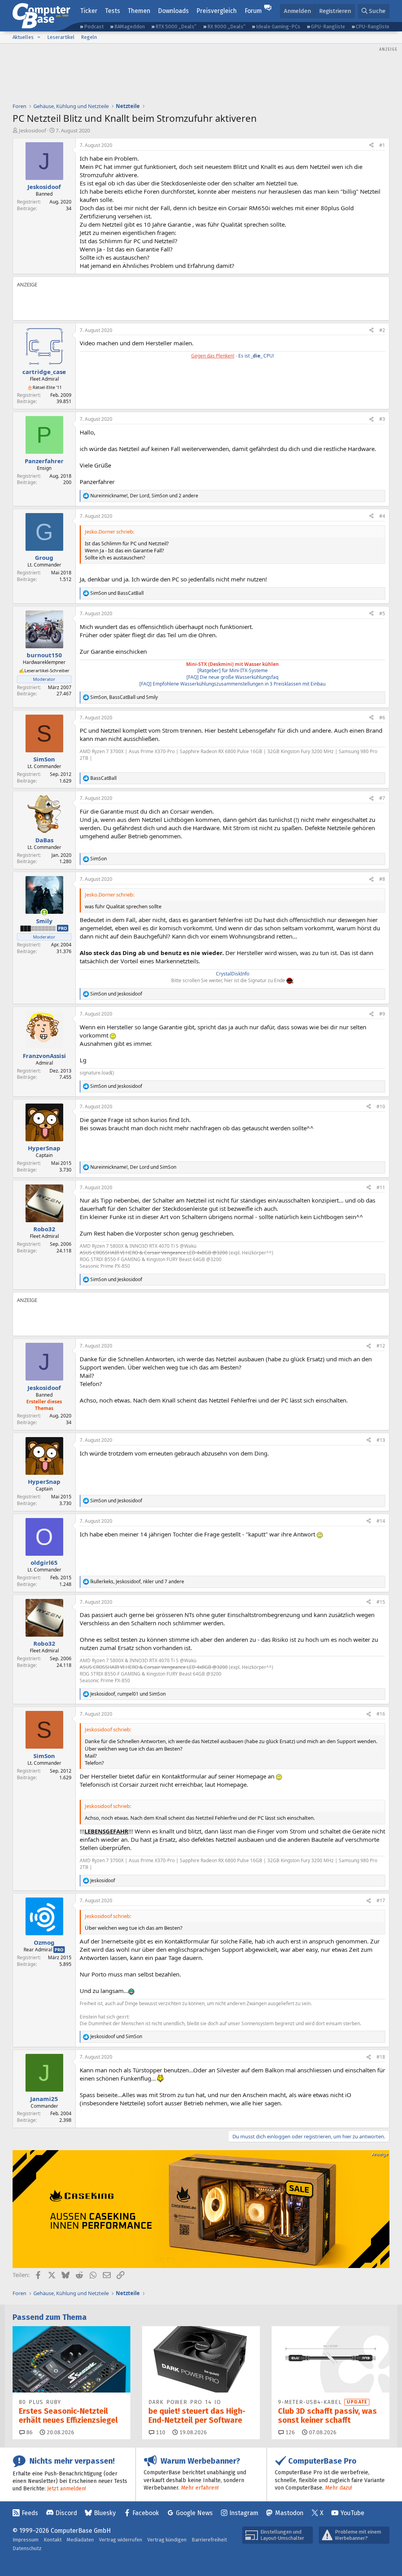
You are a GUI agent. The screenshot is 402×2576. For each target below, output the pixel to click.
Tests (112, 11)
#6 (382, 718)
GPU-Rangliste (328, 27)
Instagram (244, 2513)
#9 (382, 1014)
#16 (381, 1714)
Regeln (89, 37)
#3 (382, 419)
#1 (382, 145)
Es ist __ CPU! (256, 356)
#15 (381, 1602)
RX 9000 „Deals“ (226, 27)
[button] (39, 37)
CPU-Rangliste (373, 27)
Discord (66, 2513)
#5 (382, 613)
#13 (381, 1440)
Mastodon (289, 2513)
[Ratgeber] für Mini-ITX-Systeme (233, 670)
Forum (253, 11)
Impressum (26, 2540)
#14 (381, 1521)
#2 (382, 330)
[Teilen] (371, 146)
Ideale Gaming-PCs (278, 27)
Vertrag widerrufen (121, 2540)
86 (29, 2432)
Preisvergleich (217, 11)
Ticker (89, 11)
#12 (381, 1346)
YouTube (352, 2513)
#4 (382, 516)
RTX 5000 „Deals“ (176, 27)
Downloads (173, 11)
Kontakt (53, 2540)
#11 (381, 1187)
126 (289, 2432)
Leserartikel (61, 37)
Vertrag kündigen (167, 2540)
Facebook (146, 2513)
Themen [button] (139, 11)
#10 (381, 1106)
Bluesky (105, 2513)
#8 (382, 879)
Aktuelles (23, 37)
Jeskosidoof (32, 130)
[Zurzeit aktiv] (44, 912)
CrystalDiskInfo (233, 974)
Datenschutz (27, 2548)
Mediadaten (80, 2540)
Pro (63, 928)
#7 (382, 798)
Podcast (94, 27)
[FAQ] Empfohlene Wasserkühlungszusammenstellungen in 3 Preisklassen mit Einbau (232, 684)
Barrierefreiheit (209, 2540)
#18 (381, 2057)
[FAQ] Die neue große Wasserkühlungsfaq (232, 677)
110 (160, 2432)
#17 (381, 1900)
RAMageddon (130, 27)
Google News (194, 2513)
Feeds (30, 2513)
